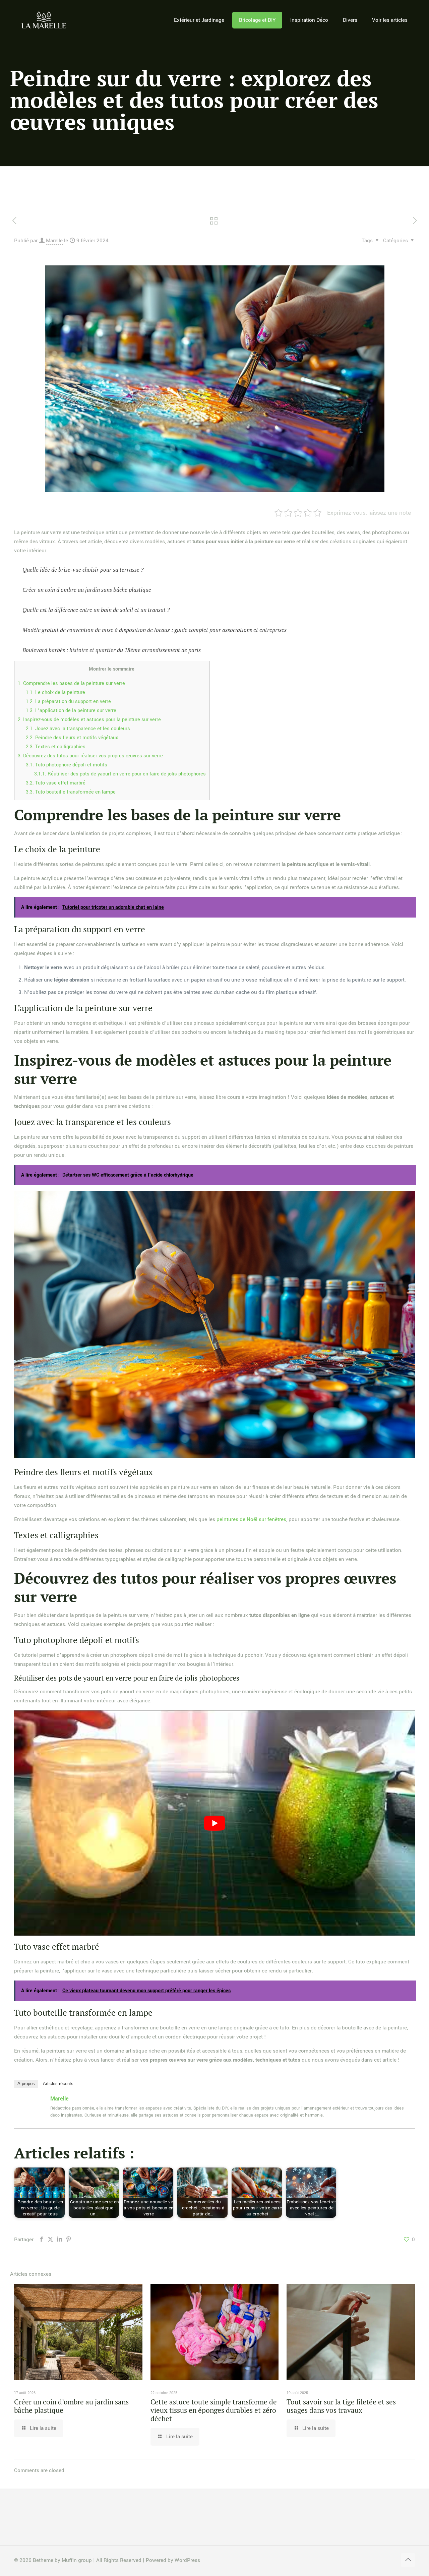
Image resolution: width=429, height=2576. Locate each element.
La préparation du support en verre (68, 702)
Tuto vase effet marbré (56, 783)
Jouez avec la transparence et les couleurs (78, 729)
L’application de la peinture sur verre (71, 711)
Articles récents (58, 2084)
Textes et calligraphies (56, 747)
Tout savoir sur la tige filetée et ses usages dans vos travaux (341, 2406)
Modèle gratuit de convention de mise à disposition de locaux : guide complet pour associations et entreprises (155, 630)
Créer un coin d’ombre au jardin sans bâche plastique (71, 2406)
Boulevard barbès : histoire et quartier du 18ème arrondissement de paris (112, 650)
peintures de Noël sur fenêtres (251, 1519)
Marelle (54, 241)
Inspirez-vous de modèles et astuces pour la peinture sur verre (89, 720)
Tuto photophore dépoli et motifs (67, 765)
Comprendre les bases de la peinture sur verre (71, 683)
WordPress (187, 2560)
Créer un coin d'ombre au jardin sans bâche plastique (87, 590)
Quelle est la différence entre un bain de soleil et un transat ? (96, 610)
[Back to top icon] (408, 2560)
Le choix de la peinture (55, 693)
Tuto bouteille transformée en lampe (71, 792)
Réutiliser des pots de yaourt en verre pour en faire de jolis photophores (120, 774)
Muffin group (77, 2560)
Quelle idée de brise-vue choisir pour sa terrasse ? (83, 570)
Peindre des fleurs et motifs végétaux (72, 738)
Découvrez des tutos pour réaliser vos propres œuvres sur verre (90, 756)
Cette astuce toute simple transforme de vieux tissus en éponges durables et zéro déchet (214, 2410)
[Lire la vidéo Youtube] (214, 1823)
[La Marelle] (44, 20)
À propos (26, 2084)
